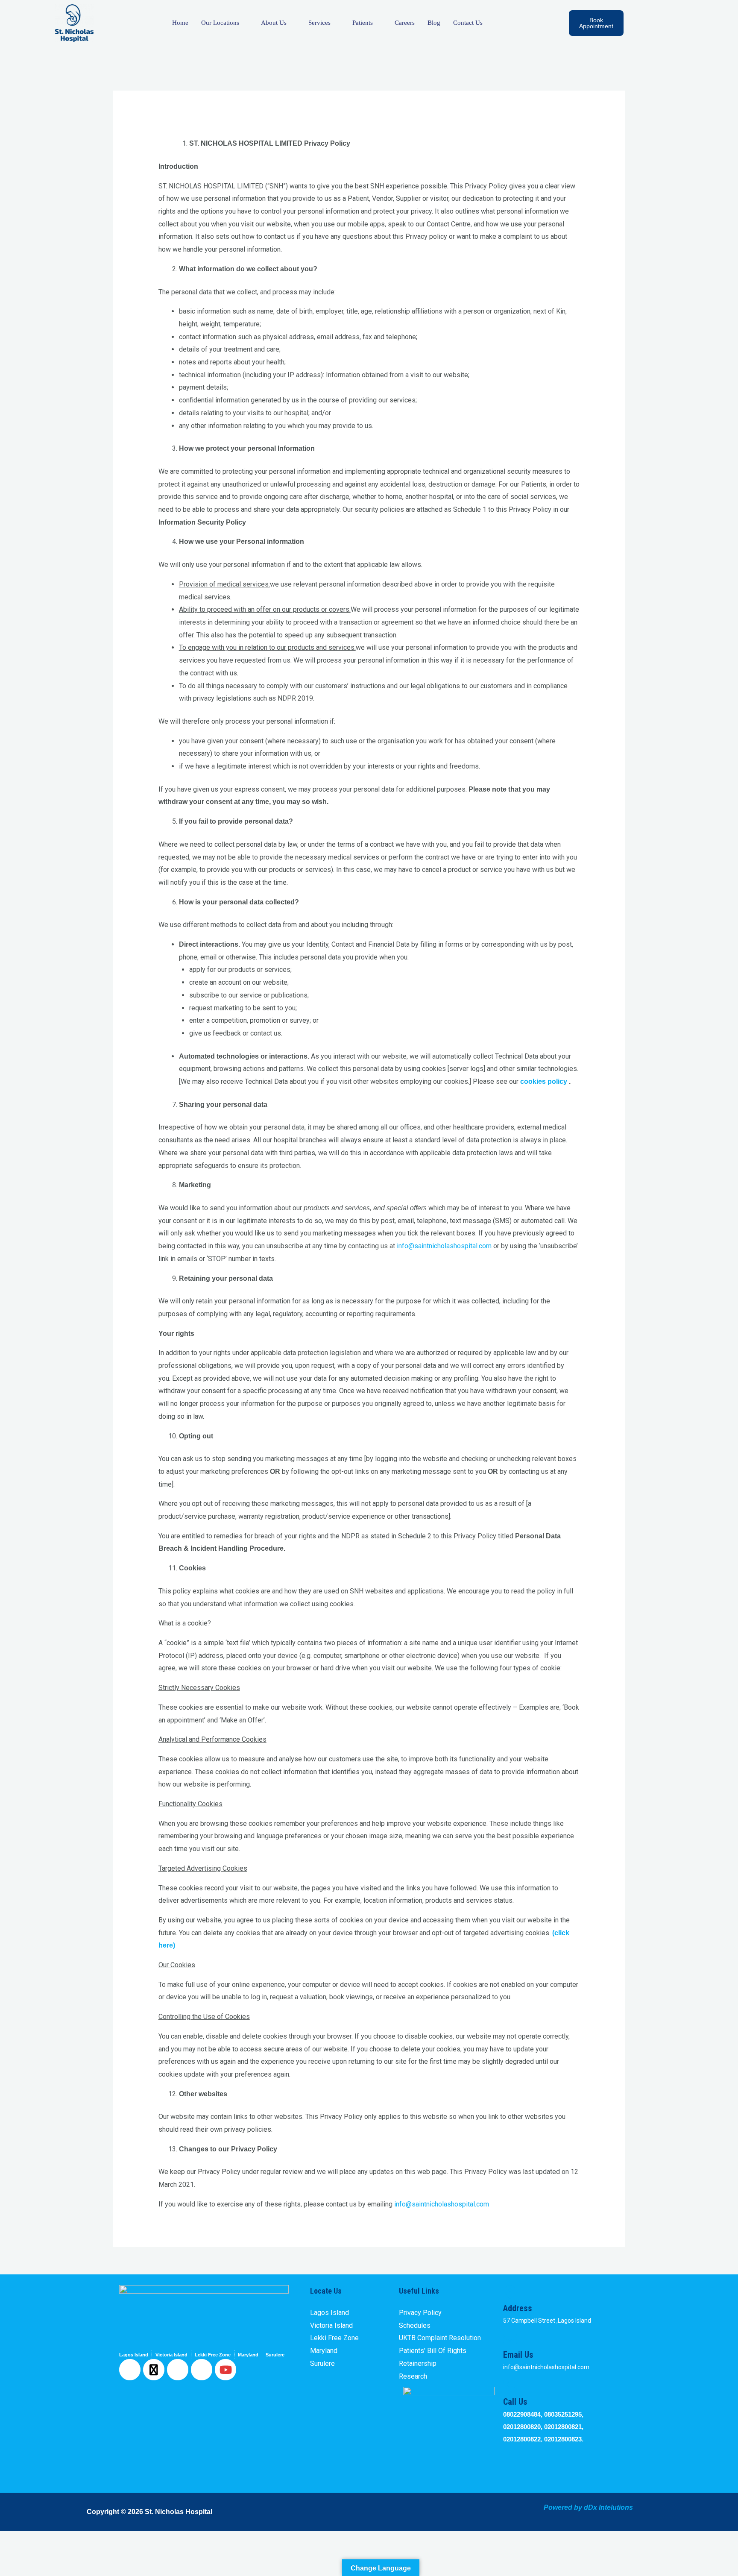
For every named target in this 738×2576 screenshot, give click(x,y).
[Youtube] (225, 2370)
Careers (405, 23)
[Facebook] (130, 2370)
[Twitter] (154, 2370)
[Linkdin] (178, 2370)
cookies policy (544, 1081)
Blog (434, 23)
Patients (363, 23)
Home (180, 23)
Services (319, 23)
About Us (274, 23)
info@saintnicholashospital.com (444, 1246)
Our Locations (220, 23)
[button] (650, 25)
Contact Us (468, 23)
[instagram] (202, 2370)
